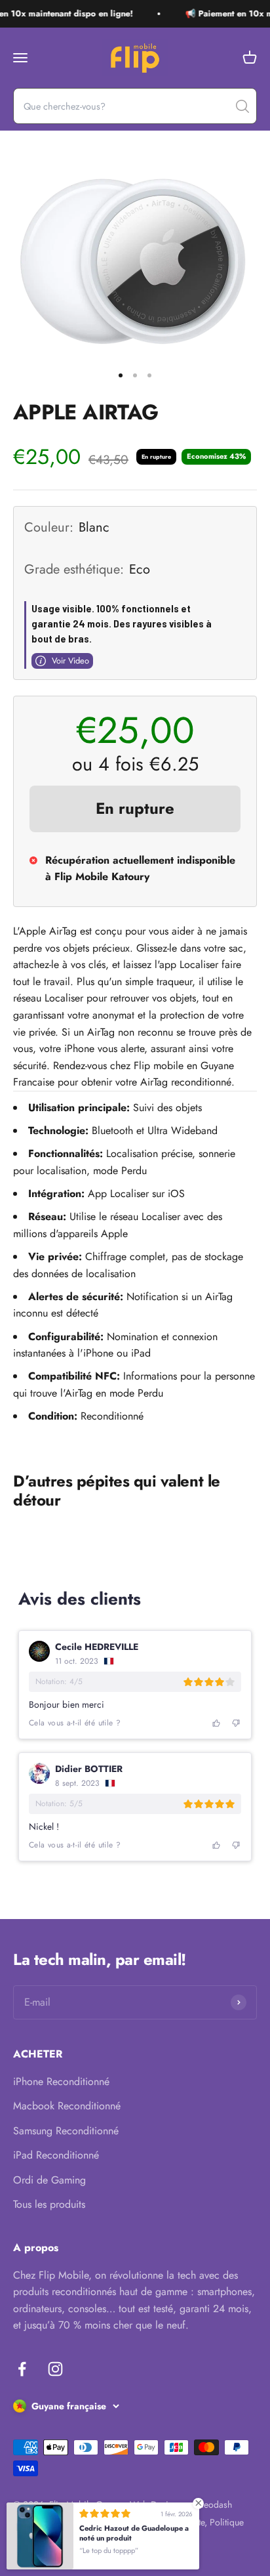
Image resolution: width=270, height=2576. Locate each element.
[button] (217, 1723)
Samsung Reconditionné (66, 2131)
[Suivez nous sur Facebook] (22, 2369)
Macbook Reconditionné (67, 2106)
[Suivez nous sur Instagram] (55, 2369)
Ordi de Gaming (49, 2180)
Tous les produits (49, 2204)
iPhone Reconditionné (61, 2081)
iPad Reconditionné (56, 2155)
